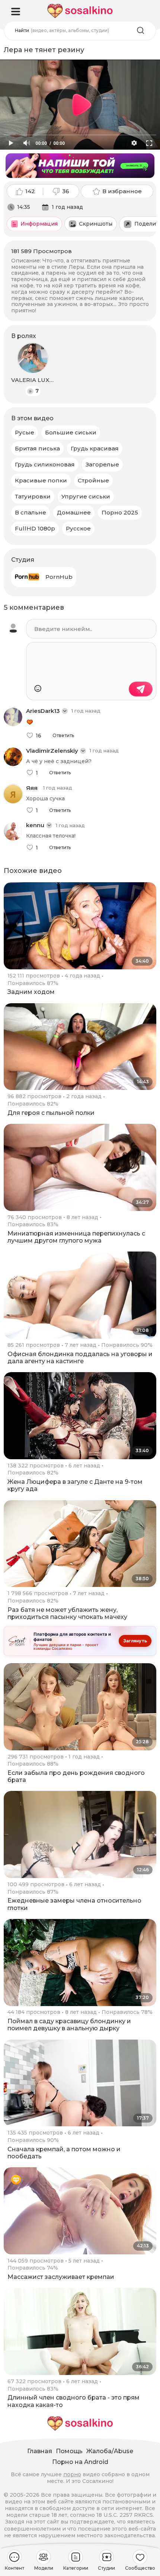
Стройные (93, 480)
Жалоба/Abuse (110, 2451)
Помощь (69, 2451)
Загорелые (102, 464)
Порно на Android (80, 2462)
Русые (25, 432)
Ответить (63, 736)
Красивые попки (41, 480)
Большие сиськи (71, 432)
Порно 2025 (120, 512)
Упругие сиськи (86, 496)
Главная (40, 2451)
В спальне (31, 512)
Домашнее (74, 512)
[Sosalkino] (80, 11)
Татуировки (33, 496)
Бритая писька (37, 448)
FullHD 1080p (35, 528)
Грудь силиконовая (45, 464)
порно (72, 2474)
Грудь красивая (95, 448)
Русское (78, 528)
